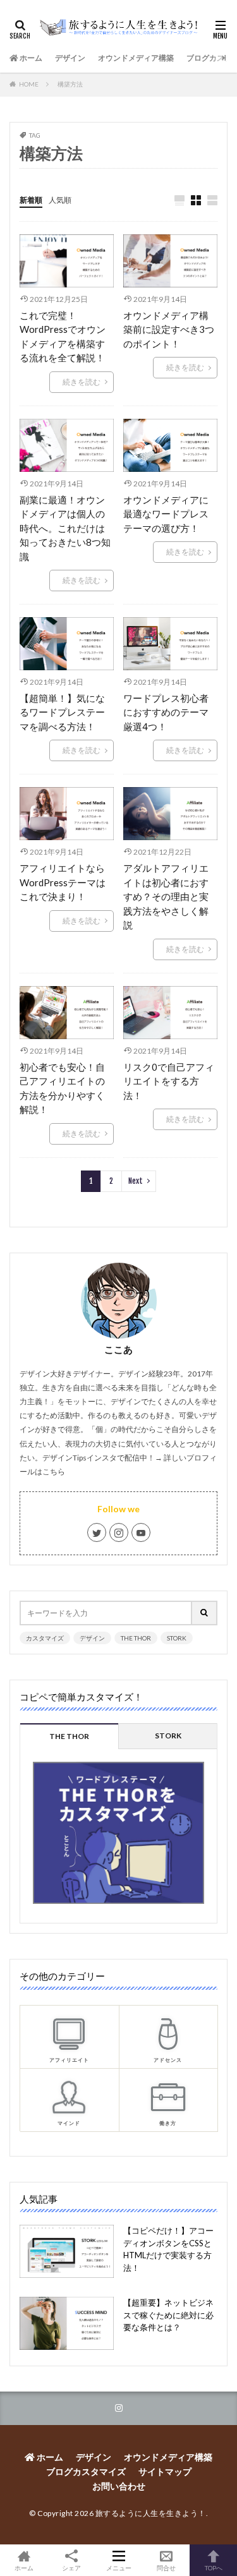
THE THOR (136, 1638)
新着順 (31, 200)
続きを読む (82, 382)
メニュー (119, 2567)
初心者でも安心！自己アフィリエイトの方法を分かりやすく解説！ (62, 1088)
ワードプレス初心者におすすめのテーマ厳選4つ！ (166, 712)
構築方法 (70, 84)
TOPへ (214, 2567)
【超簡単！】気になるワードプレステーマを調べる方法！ (62, 712)
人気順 (60, 200)
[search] (205, 1613)
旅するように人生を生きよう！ (151, 2513)
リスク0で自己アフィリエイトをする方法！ (169, 1081)
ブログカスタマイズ (86, 2471)
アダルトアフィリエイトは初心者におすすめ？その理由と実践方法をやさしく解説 (166, 896)
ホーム (30, 58)
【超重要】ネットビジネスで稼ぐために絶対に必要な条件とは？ (168, 2315)
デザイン (70, 58)
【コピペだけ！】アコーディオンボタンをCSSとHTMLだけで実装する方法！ (168, 2249)
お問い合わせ (119, 2486)
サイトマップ (165, 2471)
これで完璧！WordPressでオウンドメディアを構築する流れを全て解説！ (63, 337)
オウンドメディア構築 (136, 58)
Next (136, 1181)
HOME (29, 84)
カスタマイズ (45, 1638)
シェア (71, 2568)
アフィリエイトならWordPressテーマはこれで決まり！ (63, 882)
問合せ (166, 2567)
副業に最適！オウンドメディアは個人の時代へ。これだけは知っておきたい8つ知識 (65, 528)
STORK (177, 1638)
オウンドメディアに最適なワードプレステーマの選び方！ (166, 514)
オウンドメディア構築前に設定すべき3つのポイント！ (169, 329)
